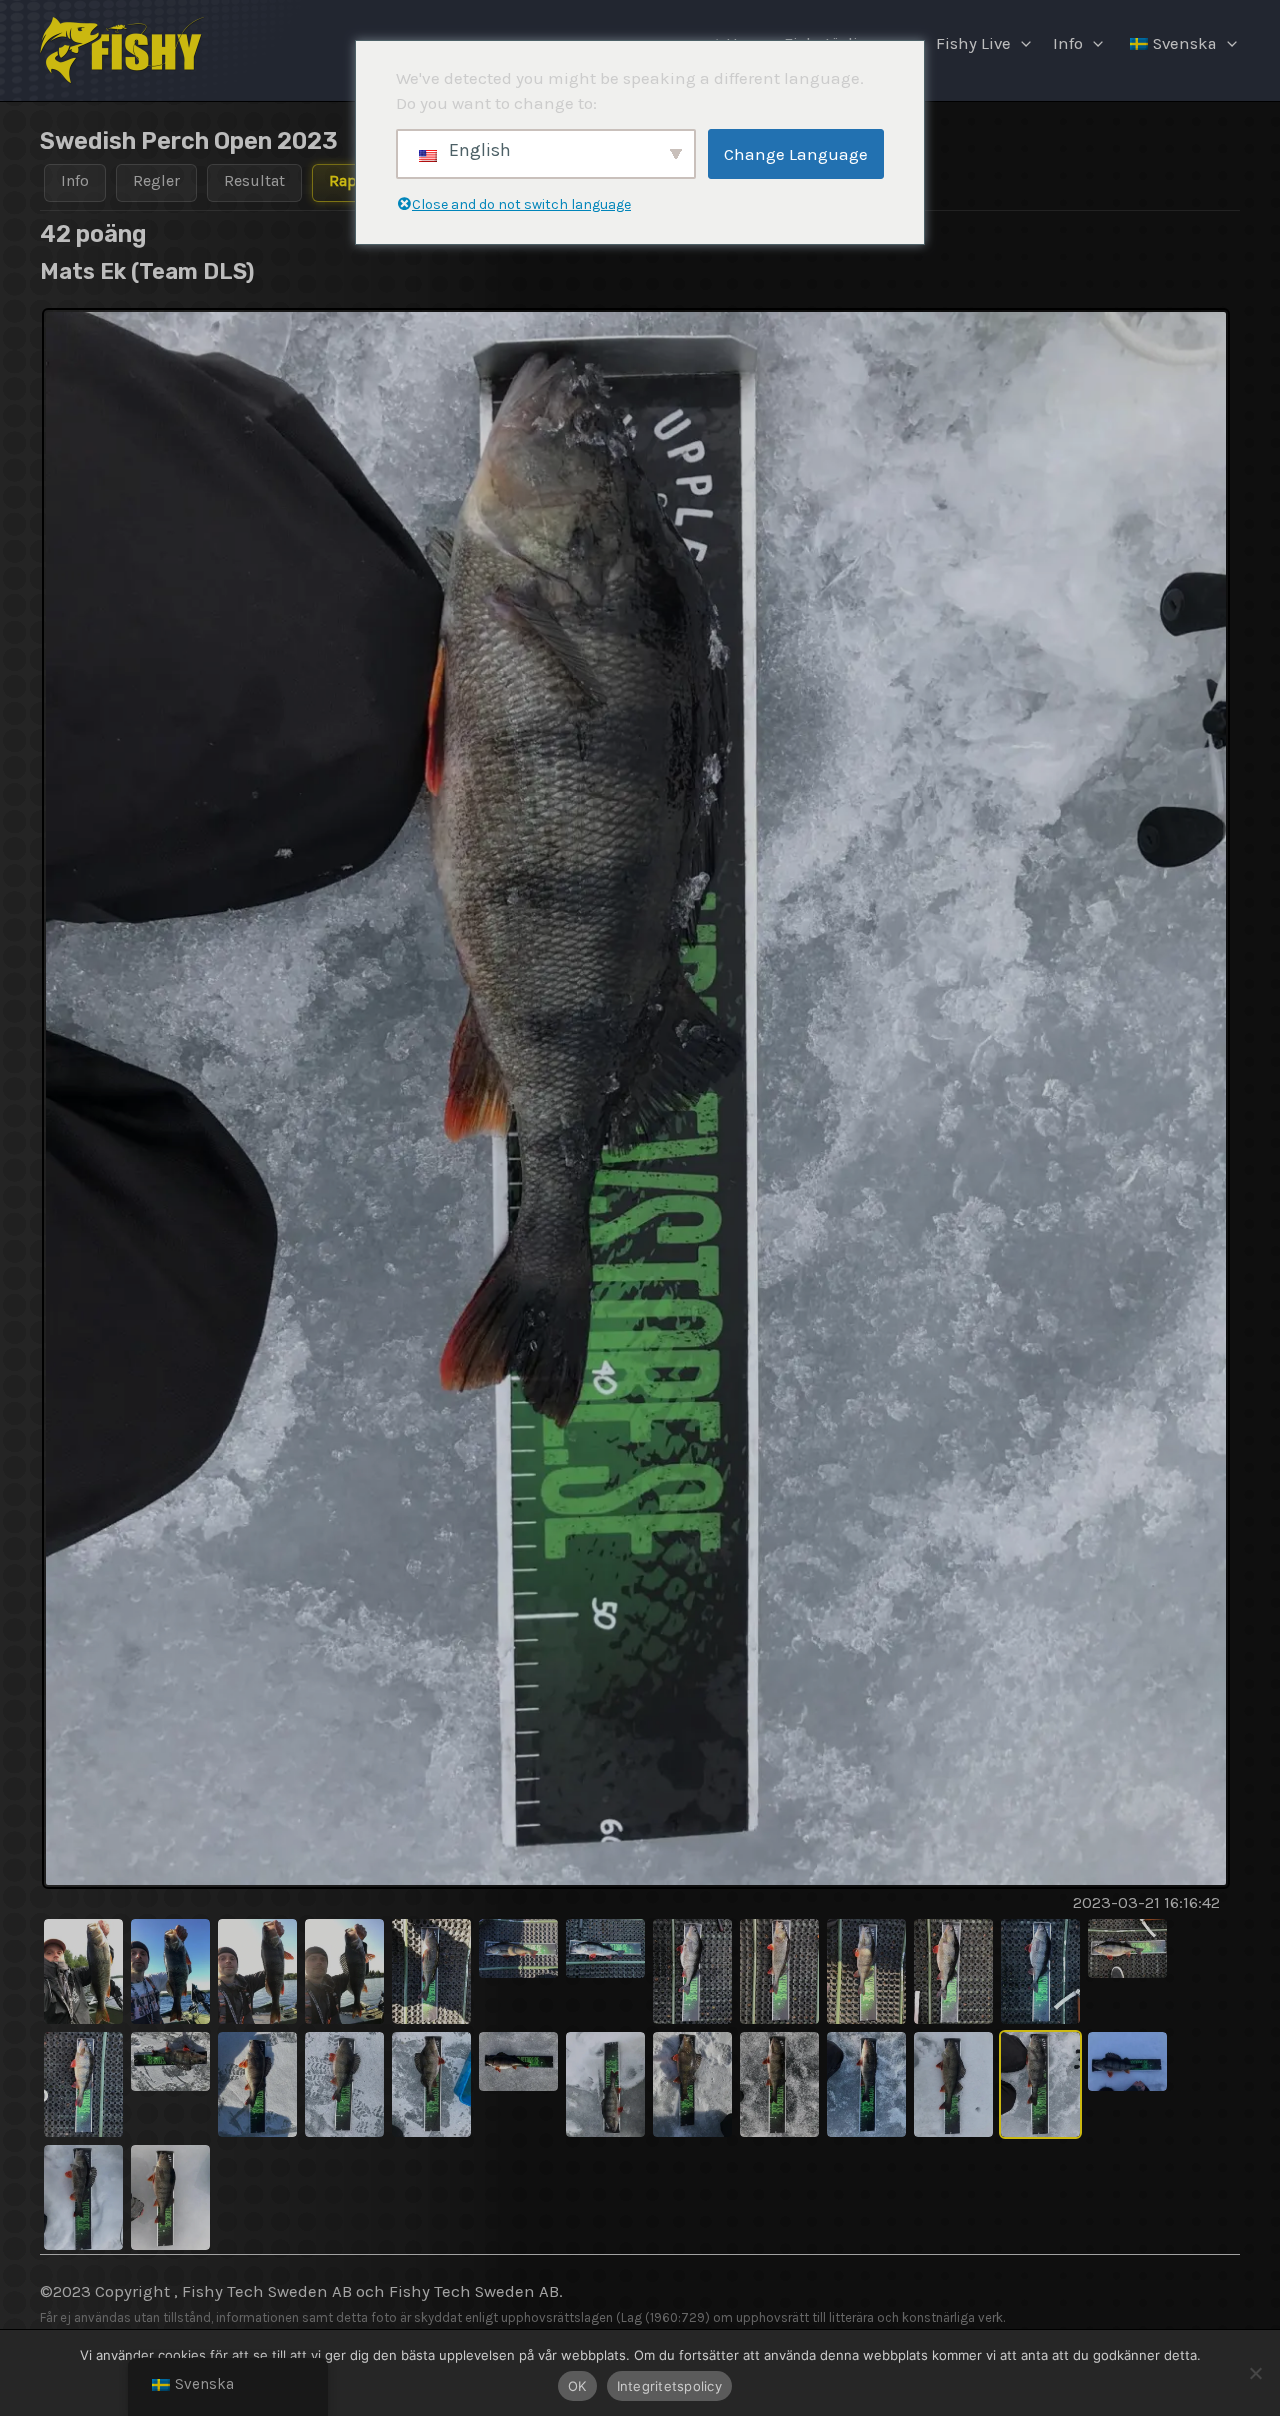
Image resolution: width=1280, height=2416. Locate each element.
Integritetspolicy (669, 2386)
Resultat (254, 180)
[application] (1021, 44)
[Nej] (1255, 2373)
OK (577, 2386)
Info (1068, 43)
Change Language (796, 154)
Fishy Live (973, 43)
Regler (156, 180)
